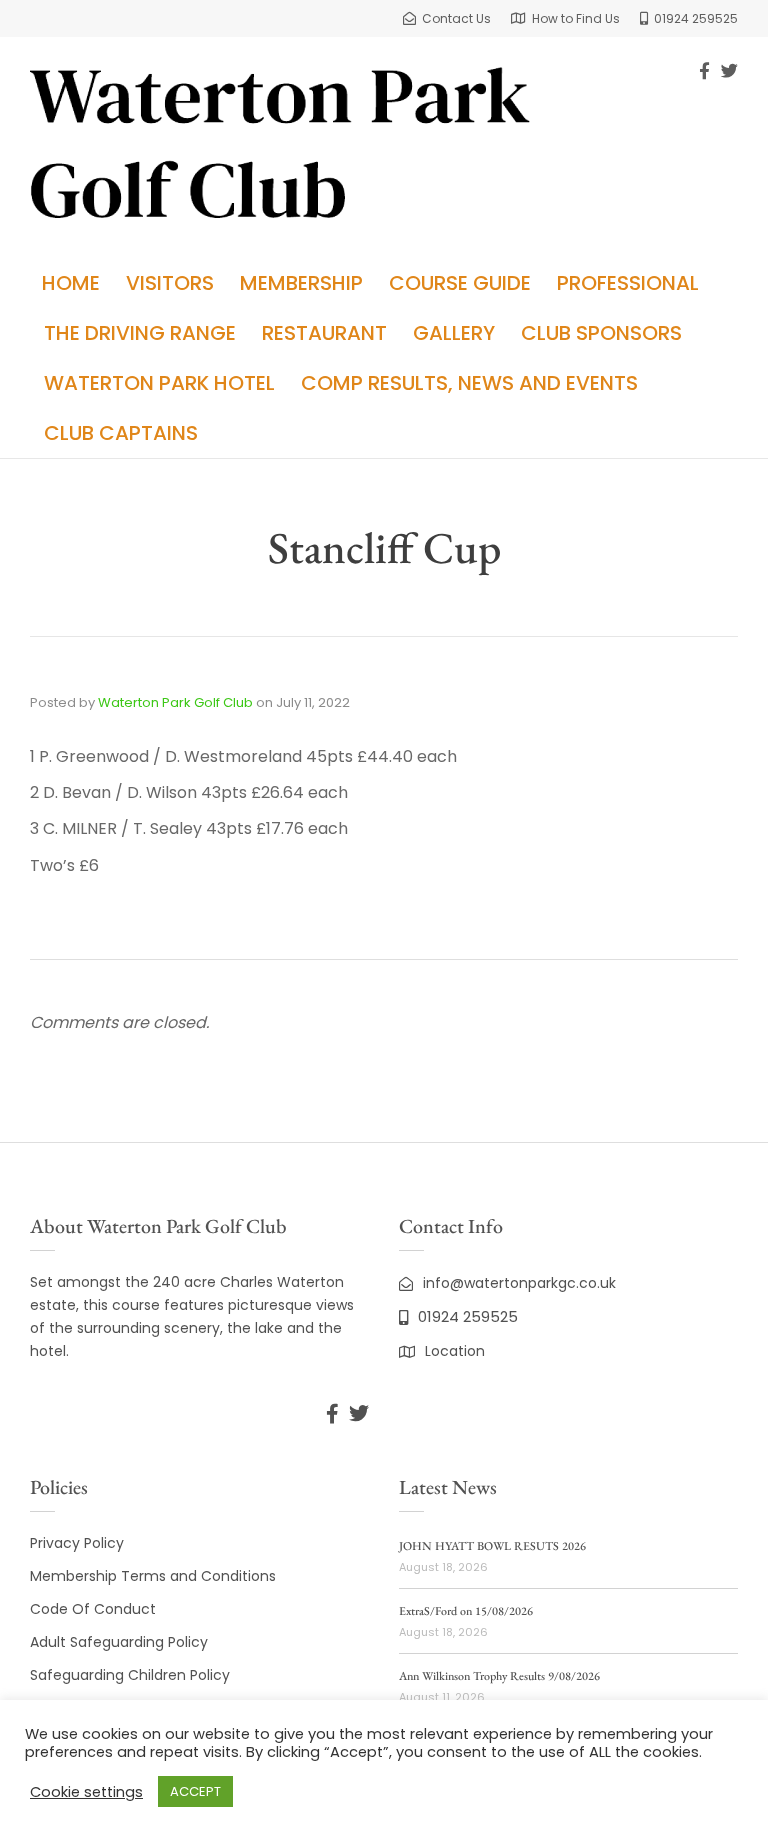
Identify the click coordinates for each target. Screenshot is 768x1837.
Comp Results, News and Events (469, 383)
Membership (301, 283)
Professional (628, 283)
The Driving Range (140, 333)
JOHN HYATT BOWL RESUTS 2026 (492, 1546)
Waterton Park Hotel (159, 383)
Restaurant (324, 333)
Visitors (170, 283)
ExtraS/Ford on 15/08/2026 (466, 1611)
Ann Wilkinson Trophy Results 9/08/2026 (499, 1676)
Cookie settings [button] (86, 1792)
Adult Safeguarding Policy (119, 1642)
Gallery (454, 333)
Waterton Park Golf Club (175, 702)
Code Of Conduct (93, 1609)
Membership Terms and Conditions (153, 1576)
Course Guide (460, 283)
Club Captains (121, 433)
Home (71, 283)
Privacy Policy (77, 1543)
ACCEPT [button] (195, 1791)
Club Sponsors (601, 333)
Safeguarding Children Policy (130, 1675)
